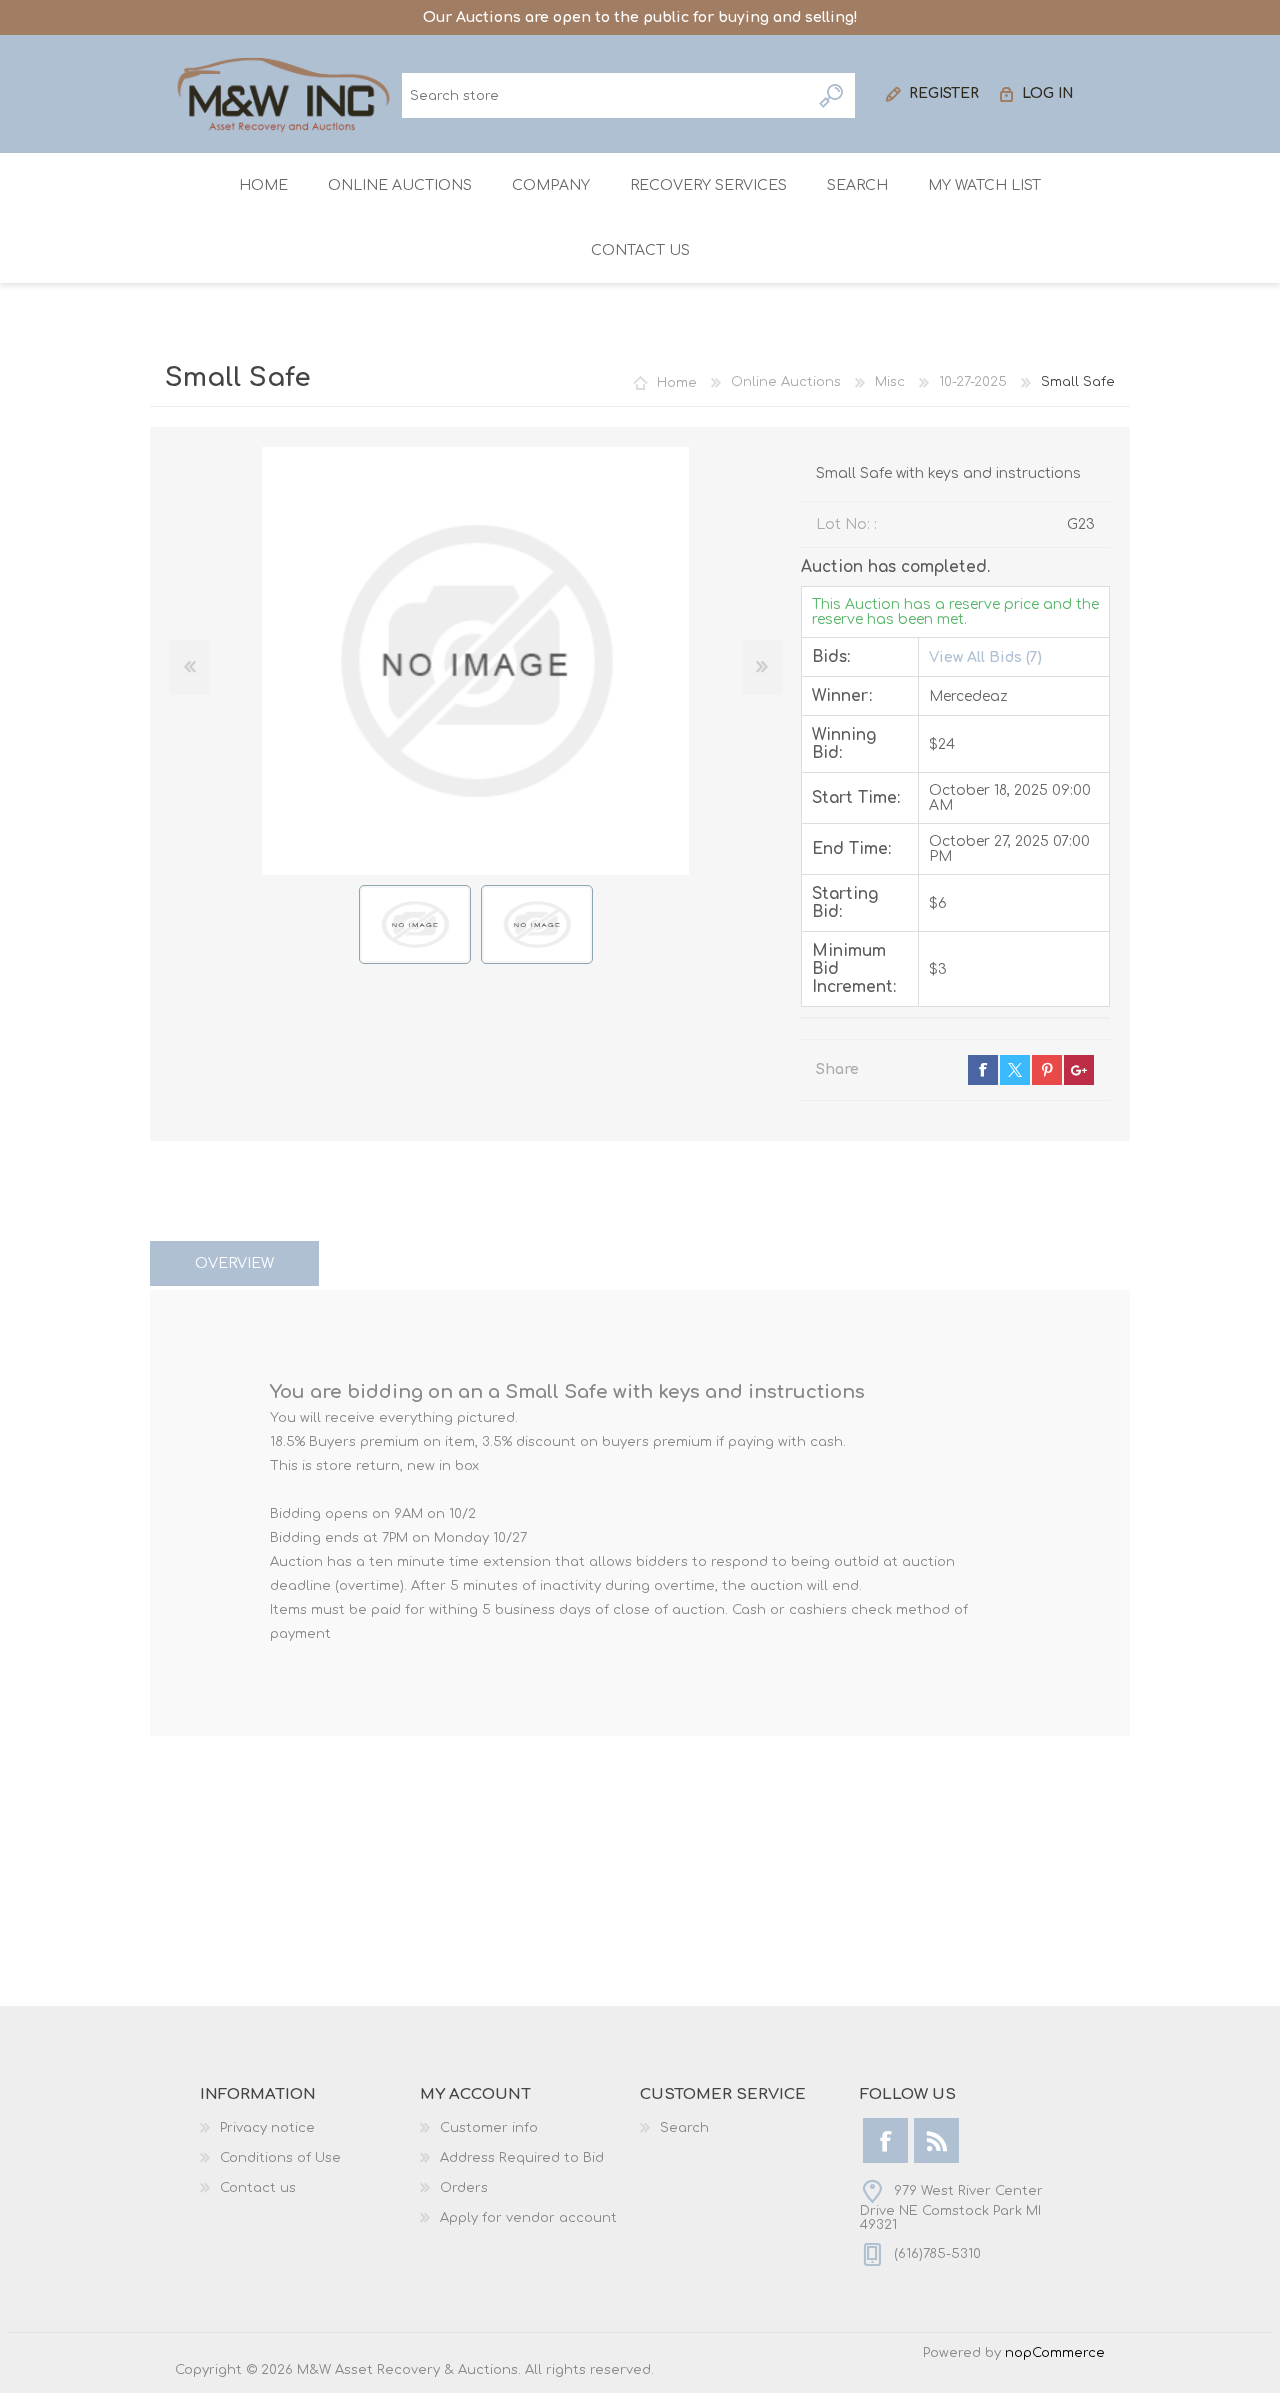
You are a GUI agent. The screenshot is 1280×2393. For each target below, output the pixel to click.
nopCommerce (1055, 2353)
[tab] (234, 1263)
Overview (234, 1263)
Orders (464, 2188)
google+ (1079, 1070)
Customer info (489, 2128)
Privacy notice (267, 2128)
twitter (1015, 1070)
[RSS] (936, 2140)
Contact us (258, 2188)
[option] (415, 924)
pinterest (1047, 1070)
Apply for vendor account (528, 2218)
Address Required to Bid (522, 2158)
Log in (1048, 93)
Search (832, 95)
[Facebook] (885, 2140)
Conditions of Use (280, 2158)
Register (944, 93)
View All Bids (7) (985, 657)
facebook (983, 1070)
